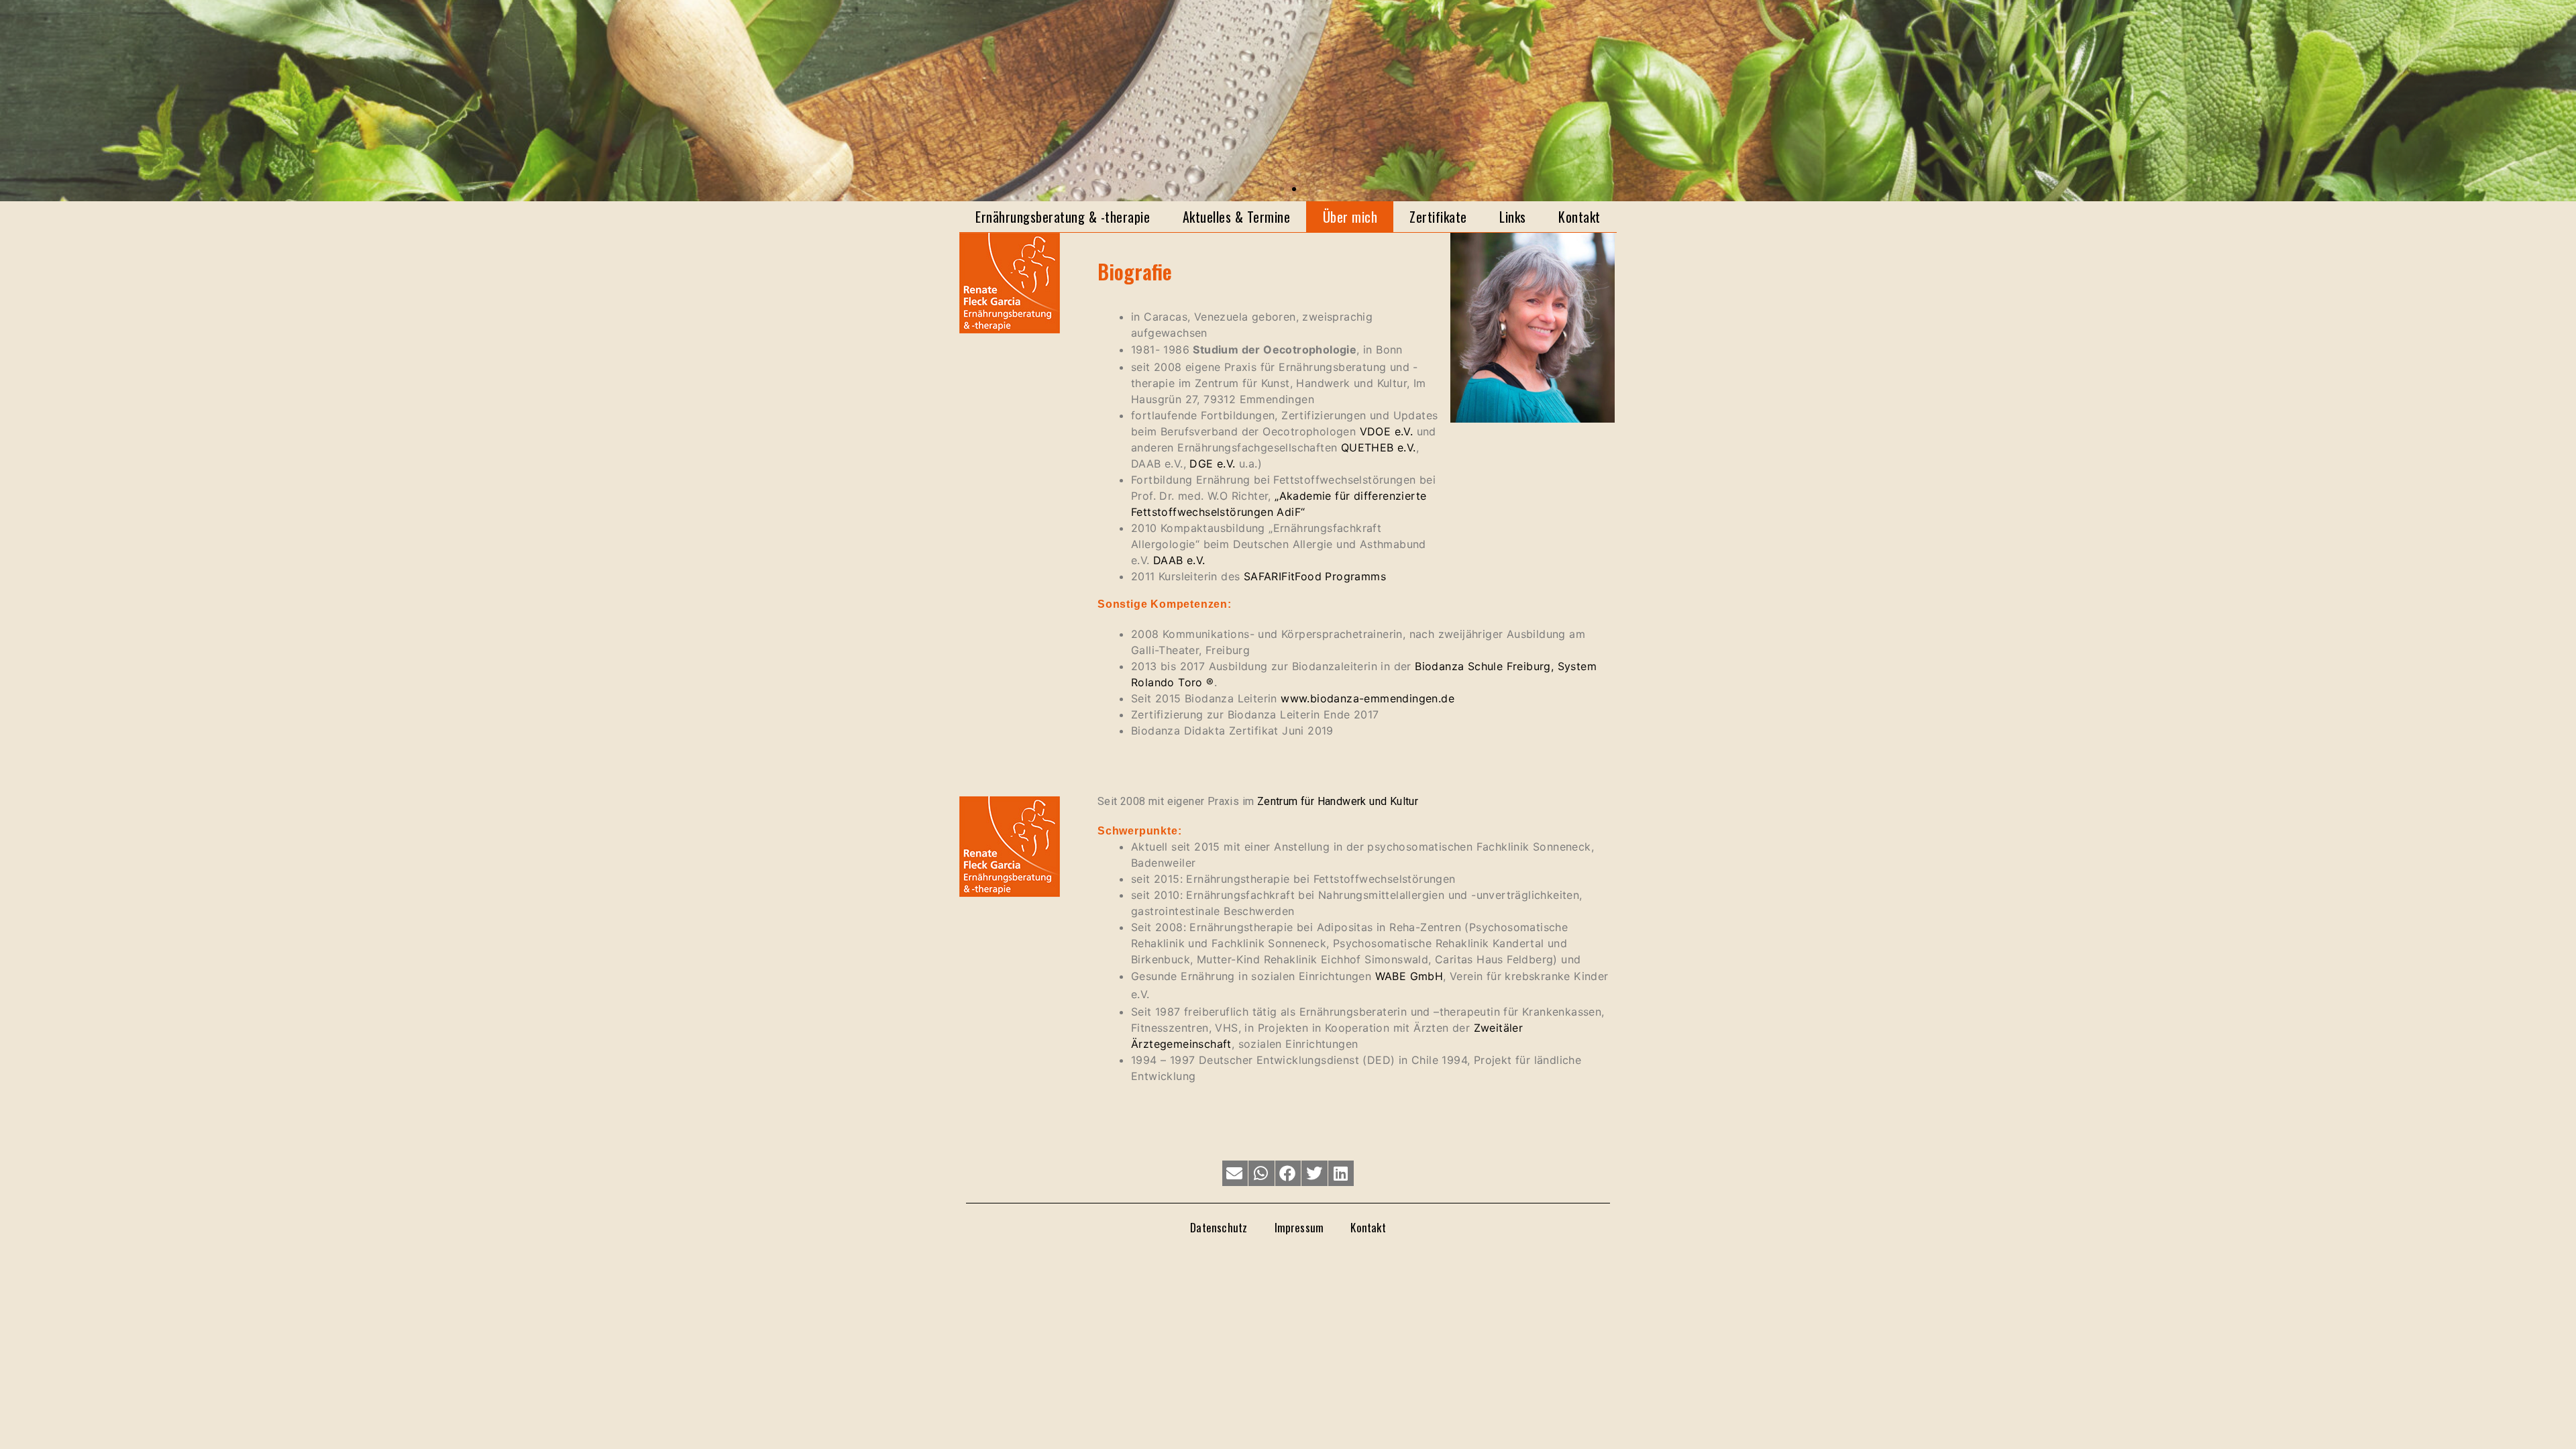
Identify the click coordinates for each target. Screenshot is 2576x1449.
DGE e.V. (1212, 464)
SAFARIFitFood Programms (1315, 576)
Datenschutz (1219, 1227)
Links (1513, 217)
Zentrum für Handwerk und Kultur (1338, 801)
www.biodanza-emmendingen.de (1367, 698)
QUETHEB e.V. (1379, 447)
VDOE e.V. (1387, 431)
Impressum (1299, 1227)
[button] (1282, 189)
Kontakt (1579, 217)
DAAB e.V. (1179, 560)
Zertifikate (1438, 217)
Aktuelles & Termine (1237, 217)
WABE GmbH (1409, 976)
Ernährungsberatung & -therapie (1063, 217)
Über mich (1350, 217)
